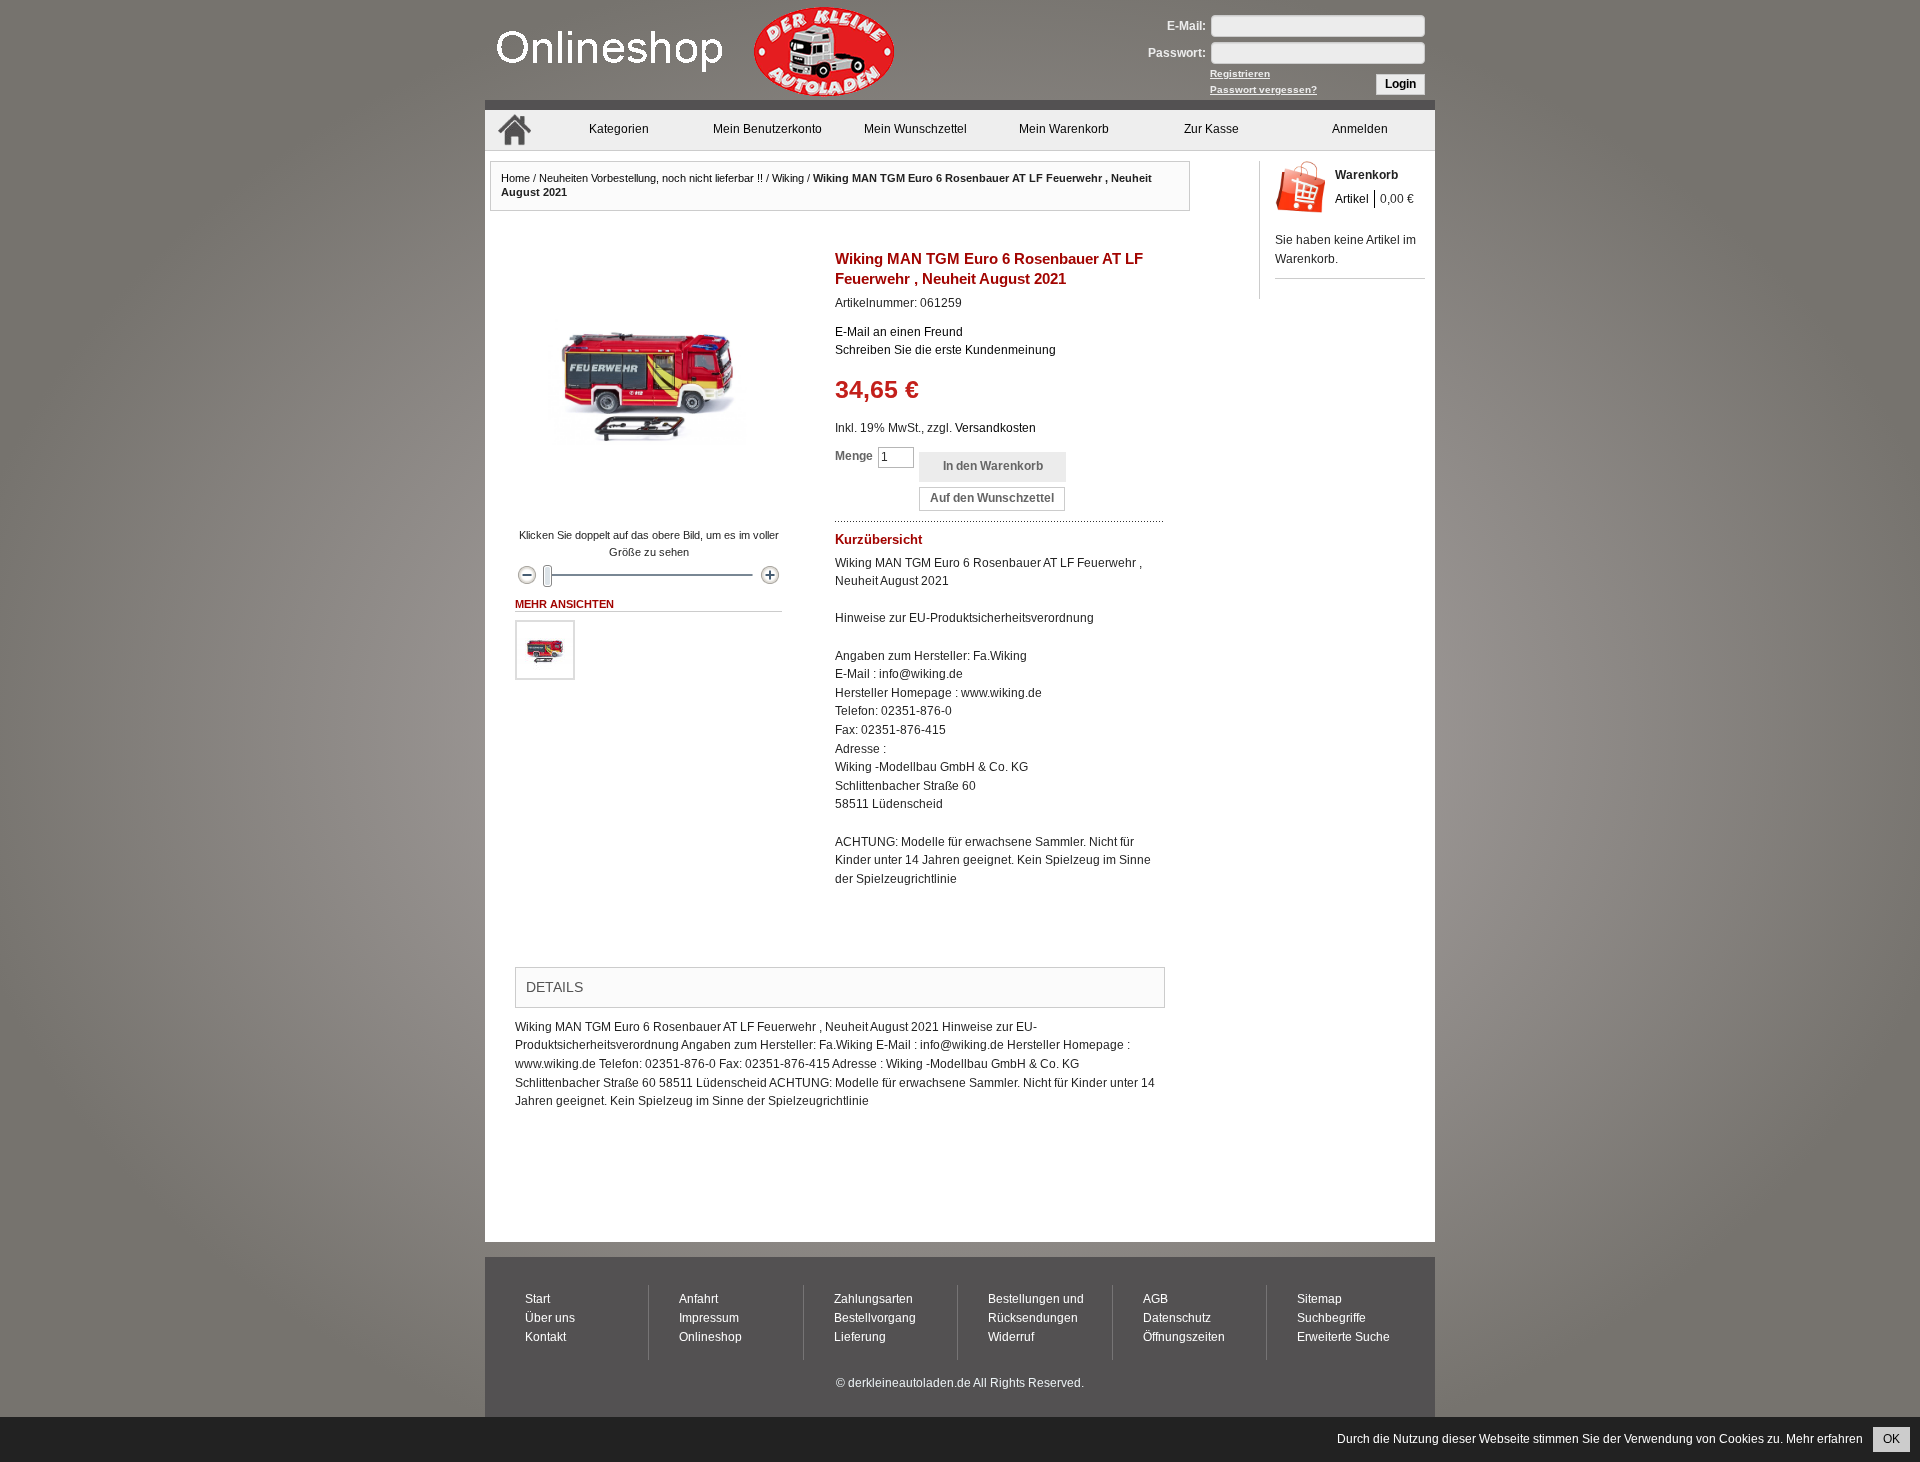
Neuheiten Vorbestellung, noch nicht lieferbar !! (651, 178)
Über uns (550, 1318)
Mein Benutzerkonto (767, 129)
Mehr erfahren (1824, 1439)
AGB (1155, 1299)
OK (1891, 1439)
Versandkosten (995, 428)
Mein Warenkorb (1064, 129)
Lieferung (860, 1337)
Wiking (788, 178)
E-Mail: (1186, 26)
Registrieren (1240, 73)
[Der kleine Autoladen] (695, 50)
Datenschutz (1177, 1318)
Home (515, 178)
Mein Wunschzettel (915, 129)
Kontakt (545, 1337)
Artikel (1352, 199)
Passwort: (1177, 53)
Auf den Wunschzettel (992, 498)
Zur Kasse (1211, 129)
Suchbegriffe (1331, 1318)
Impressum (709, 1318)
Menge (854, 456)
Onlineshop (710, 1337)
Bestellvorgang (875, 1318)
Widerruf (1011, 1337)
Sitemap (1319, 1299)
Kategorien (619, 129)
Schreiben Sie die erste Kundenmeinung (945, 350)
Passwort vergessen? (1263, 89)
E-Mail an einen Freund (899, 332)
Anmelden (1360, 129)
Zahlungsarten (873, 1299)
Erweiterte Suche (1343, 1337)
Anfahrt (698, 1299)
